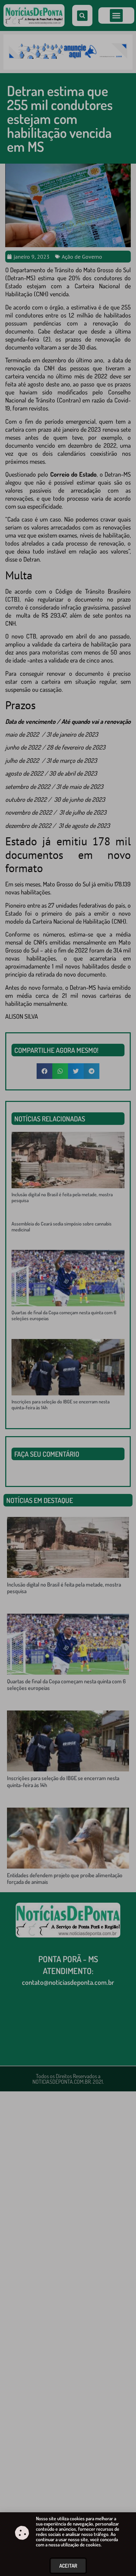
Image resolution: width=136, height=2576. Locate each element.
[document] (68, 1288)
